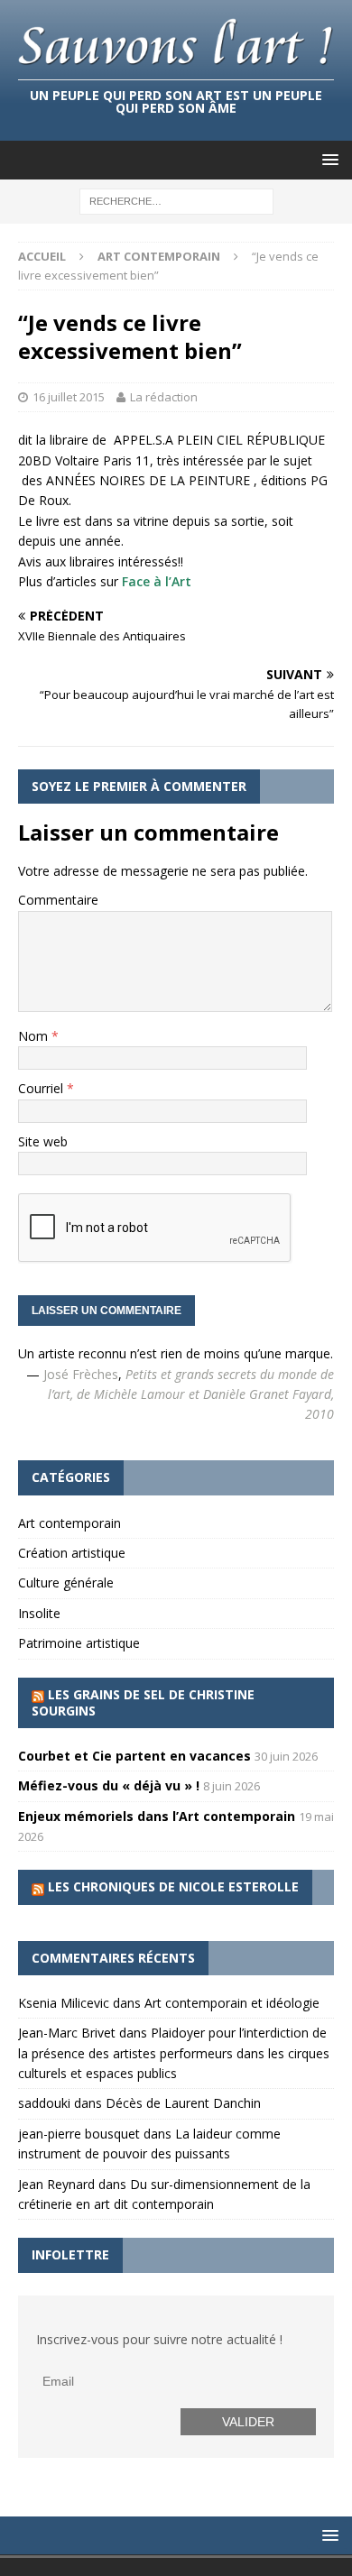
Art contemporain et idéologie (232, 2003)
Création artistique (72, 1553)
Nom (35, 1036)
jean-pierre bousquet (79, 2134)
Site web (43, 1141)
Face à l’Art (157, 581)
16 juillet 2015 (69, 397)
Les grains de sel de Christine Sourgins (143, 1702)
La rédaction (164, 397)
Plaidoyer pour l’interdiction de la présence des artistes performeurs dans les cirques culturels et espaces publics (174, 2053)
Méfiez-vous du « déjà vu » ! (109, 1785)
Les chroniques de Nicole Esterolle (173, 1886)
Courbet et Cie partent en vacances (134, 1756)
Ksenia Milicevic (64, 2003)
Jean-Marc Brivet (67, 2033)
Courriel (42, 1088)
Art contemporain (69, 1523)
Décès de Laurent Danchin (183, 2103)
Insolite (39, 1613)
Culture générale (66, 1582)
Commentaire (58, 900)
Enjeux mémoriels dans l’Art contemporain (157, 1816)
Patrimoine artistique (79, 1643)
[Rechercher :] (176, 201)
